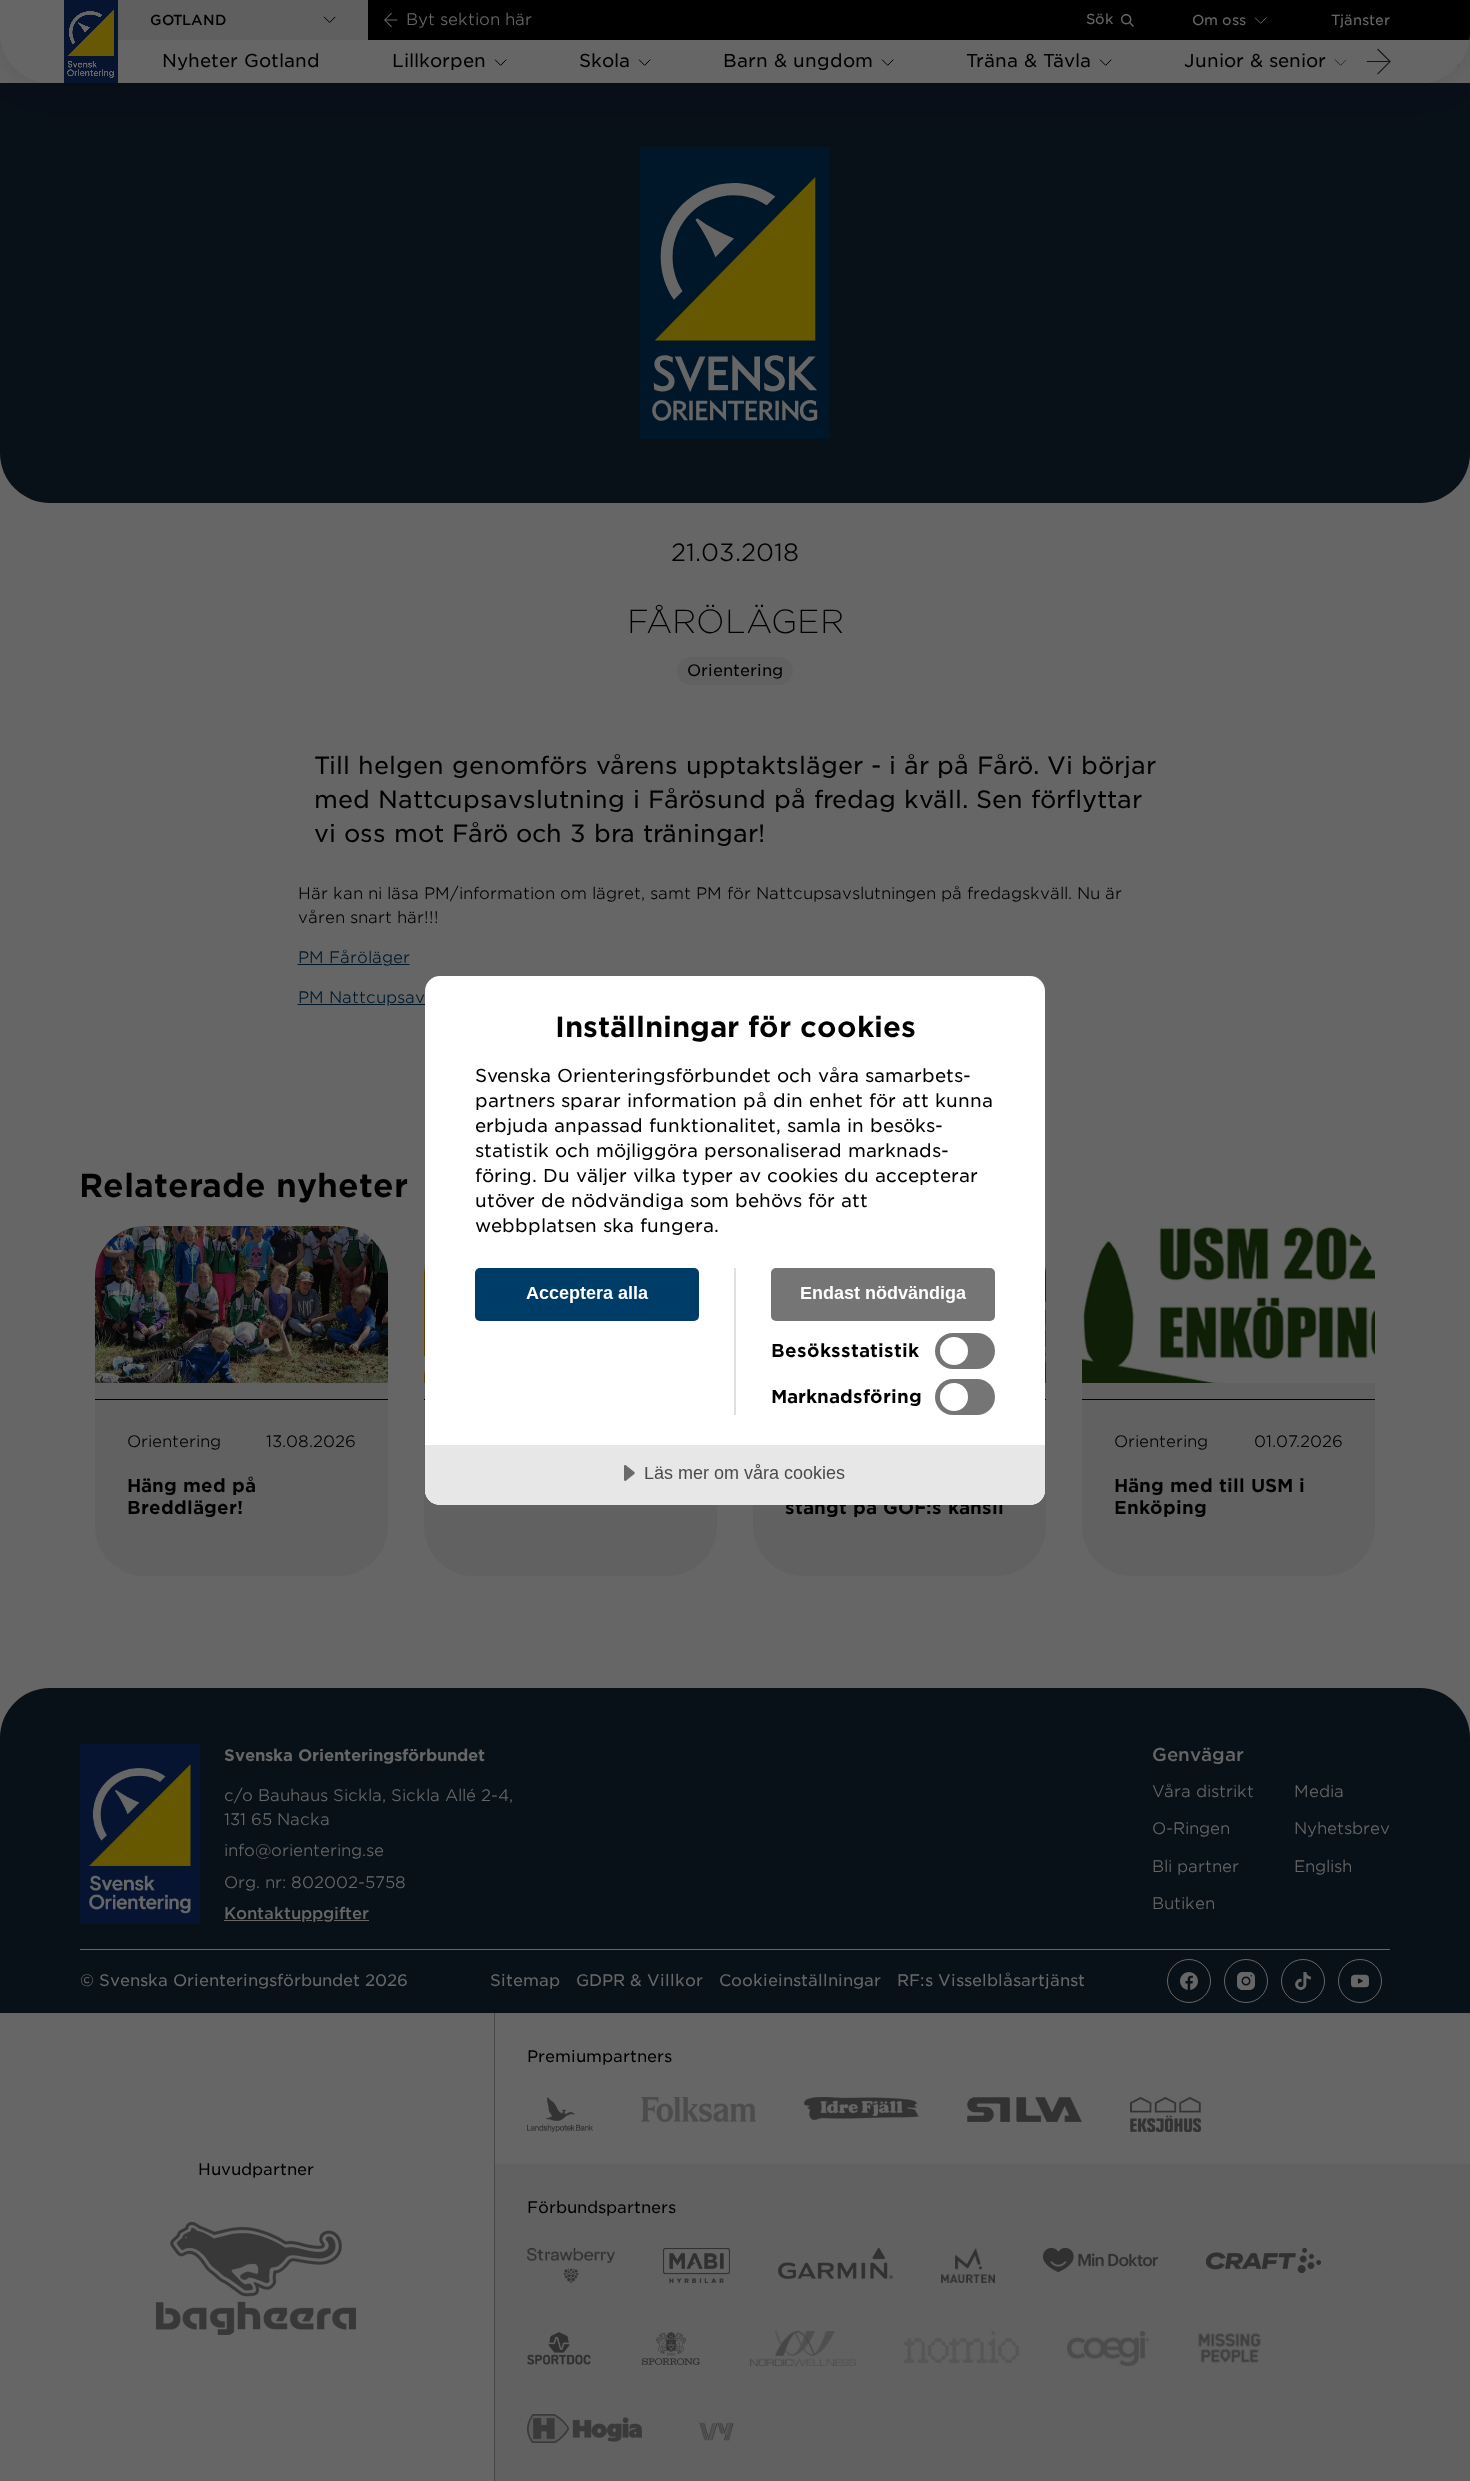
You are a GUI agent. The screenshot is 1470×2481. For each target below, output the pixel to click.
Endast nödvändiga (883, 1293)
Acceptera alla (587, 1293)
